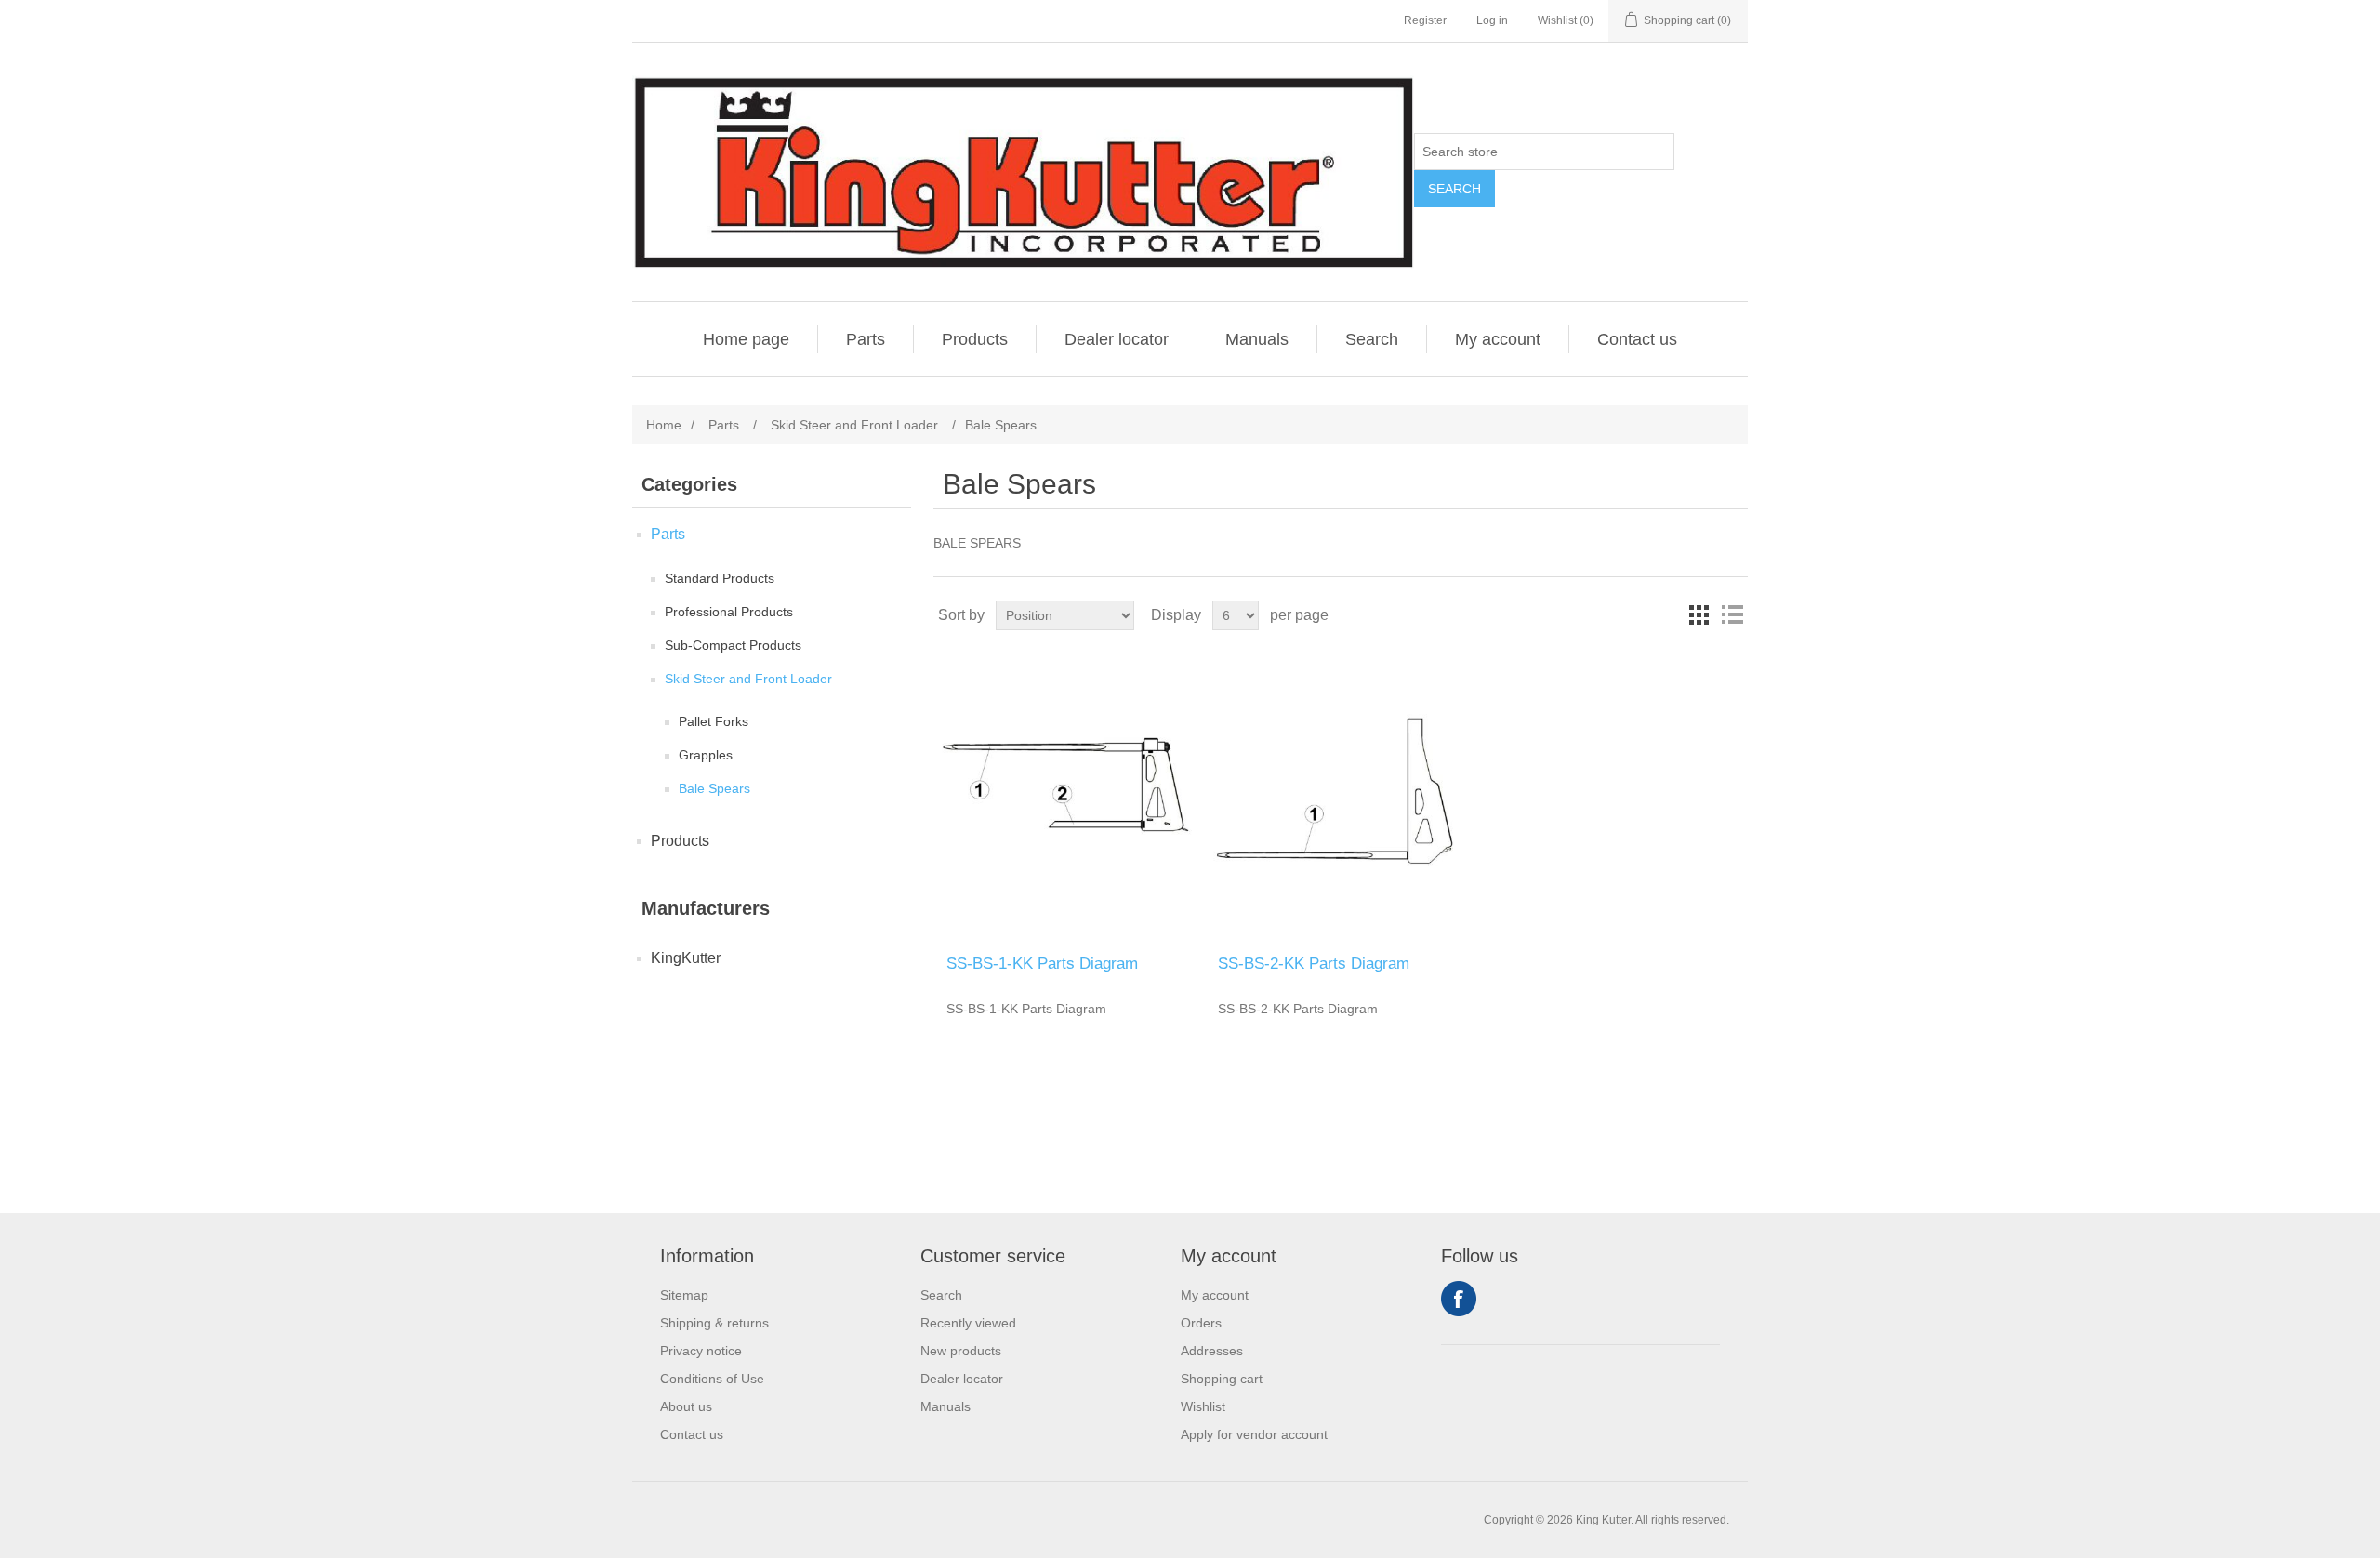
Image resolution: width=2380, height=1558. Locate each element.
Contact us (1637, 339)
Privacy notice (701, 1351)
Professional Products (729, 612)
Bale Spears (714, 788)
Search (1454, 189)
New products (961, 1351)
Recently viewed (968, 1323)
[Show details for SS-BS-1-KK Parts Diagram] (1069, 805)
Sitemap (684, 1295)
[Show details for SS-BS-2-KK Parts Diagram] (1340, 805)
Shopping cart (1222, 1379)
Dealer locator (1117, 339)
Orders (1201, 1323)
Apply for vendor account (1254, 1434)
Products (975, 339)
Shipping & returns (714, 1323)
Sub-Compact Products (733, 645)
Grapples (706, 755)
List (1732, 615)
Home (664, 425)
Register (1425, 20)
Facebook (1459, 1299)
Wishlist (1203, 1406)
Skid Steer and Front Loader (748, 679)
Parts (866, 339)
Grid (1699, 615)
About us (686, 1406)
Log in (1492, 20)
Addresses (1212, 1351)
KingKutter (686, 958)
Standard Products (720, 578)
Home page (746, 339)
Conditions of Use (712, 1379)
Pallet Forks (714, 721)
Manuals (1257, 339)
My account (1498, 339)
